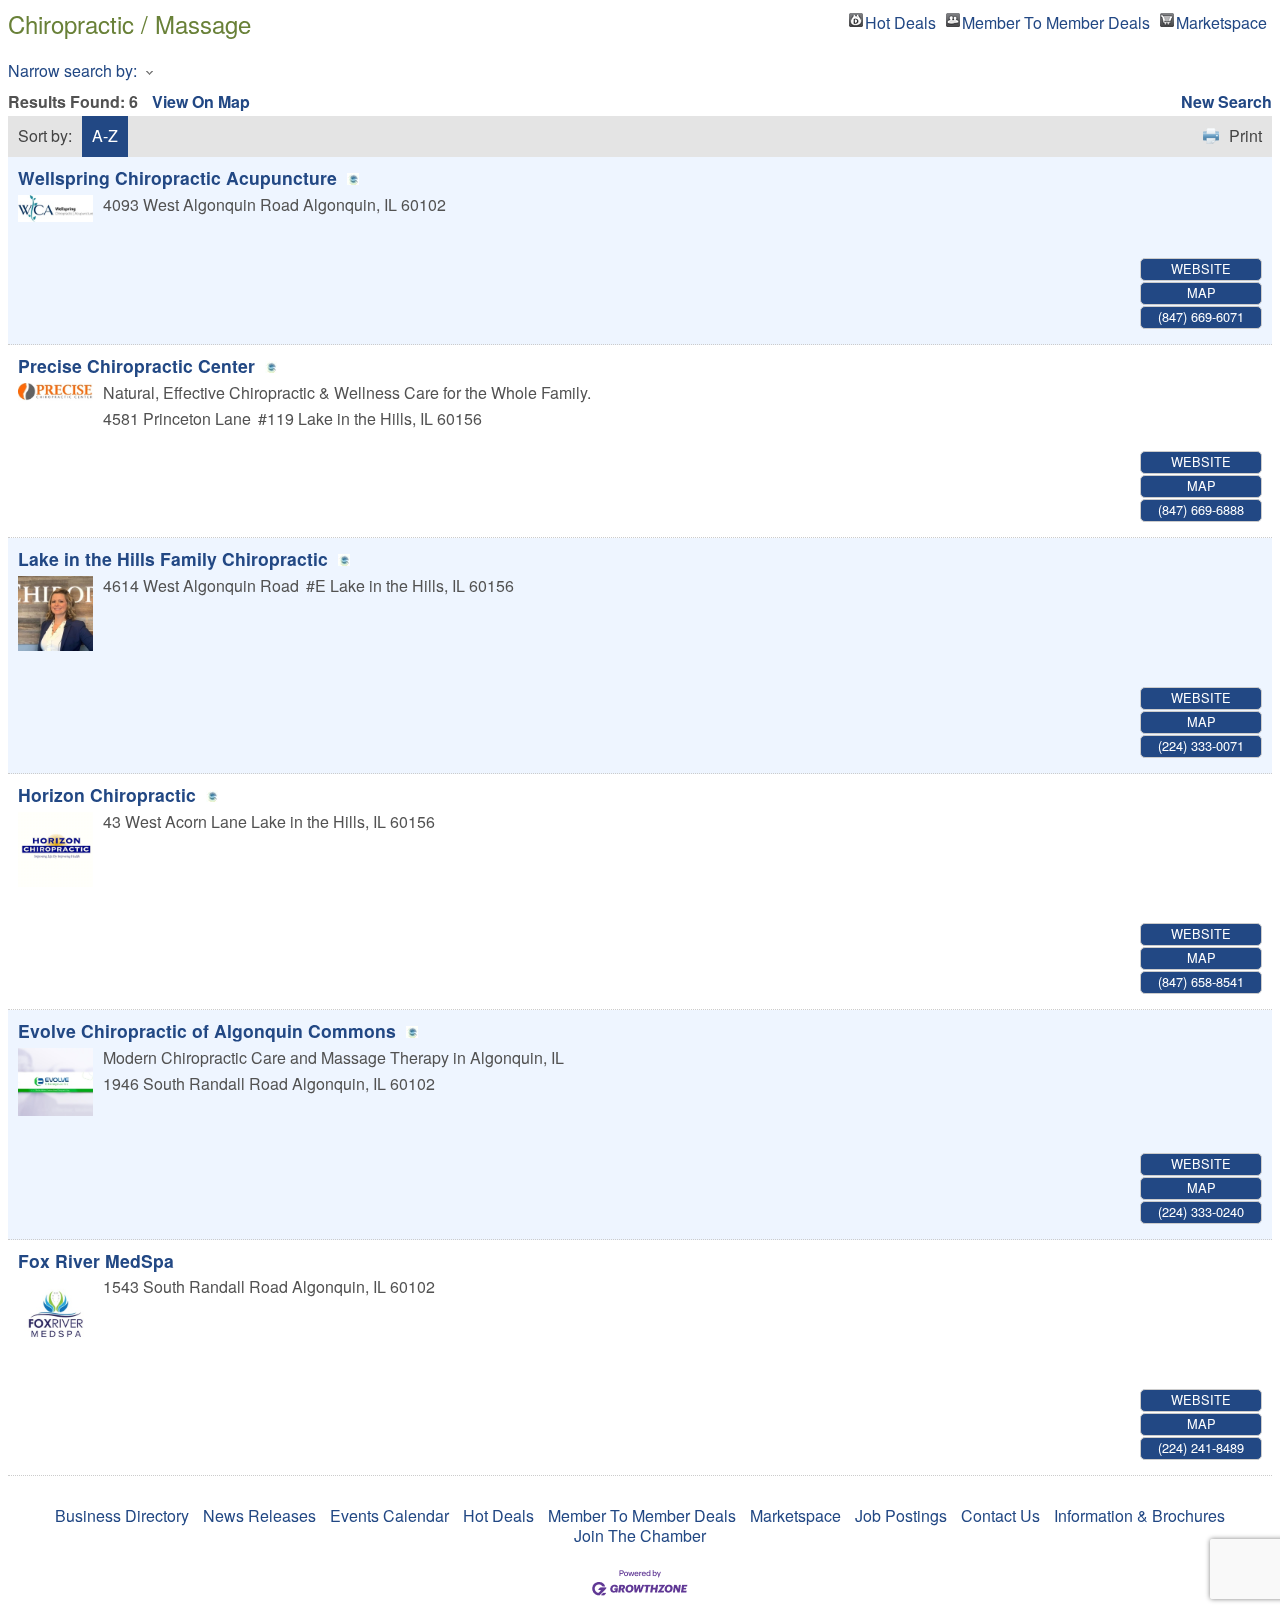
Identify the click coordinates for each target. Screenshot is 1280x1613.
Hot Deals (900, 20)
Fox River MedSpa (96, 1260)
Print (1245, 135)
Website (1201, 268)
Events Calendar (389, 1515)
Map (1201, 292)
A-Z (105, 135)
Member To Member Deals (1056, 20)
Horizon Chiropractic (107, 794)
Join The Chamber (640, 1535)
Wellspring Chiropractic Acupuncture (177, 177)
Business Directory (122, 1515)
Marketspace (1221, 20)
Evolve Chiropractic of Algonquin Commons (207, 1030)
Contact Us (1000, 1515)
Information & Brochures (1139, 1515)
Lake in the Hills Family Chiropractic (173, 558)
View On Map (201, 101)
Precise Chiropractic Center (136, 365)
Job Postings (901, 1515)
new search (1226, 101)
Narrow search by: (72, 70)
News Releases (259, 1515)
